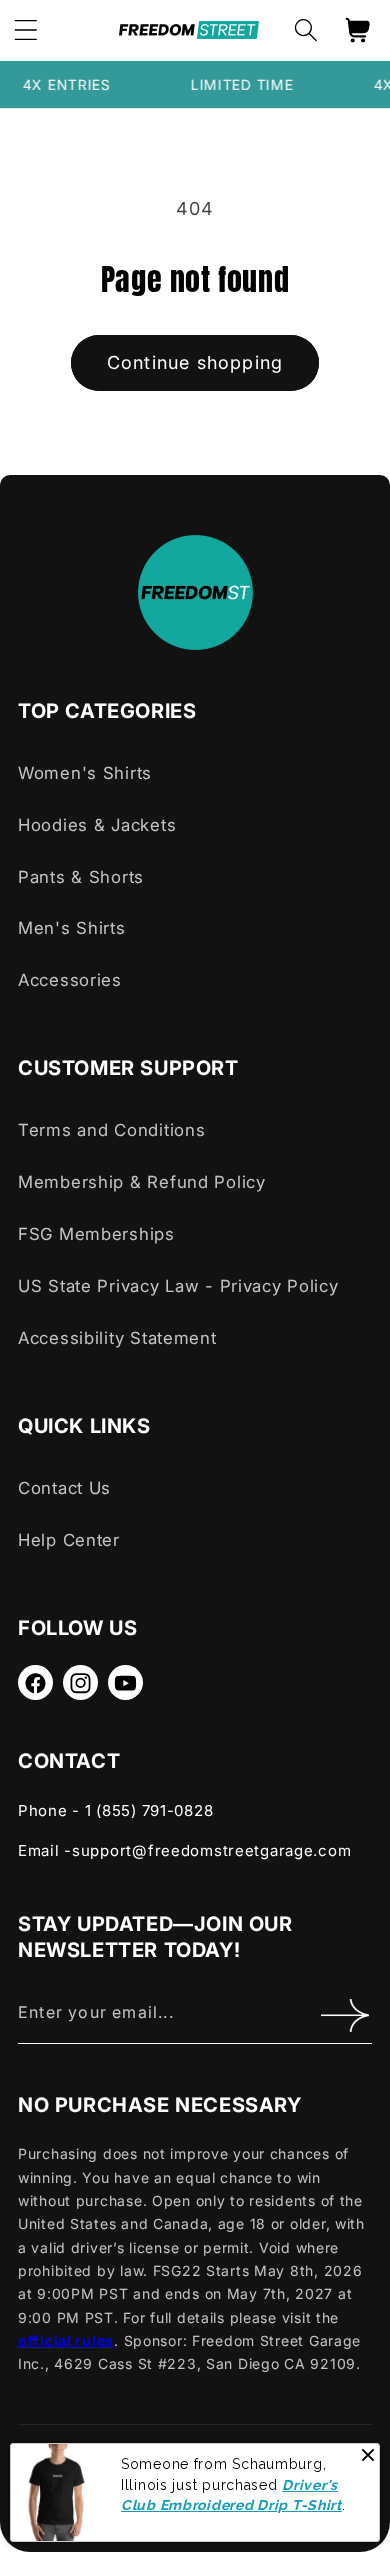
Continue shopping (195, 362)
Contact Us (64, 1488)
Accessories (70, 980)
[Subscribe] (344, 2015)
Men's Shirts (72, 928)
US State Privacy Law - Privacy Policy (178, 1286)
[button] (305, 30)
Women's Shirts (85, 773)
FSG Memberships (96, 1234)
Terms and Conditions (111, 1130)
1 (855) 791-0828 (149, 1810)
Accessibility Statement (117, 1338)
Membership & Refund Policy (142, 1182)
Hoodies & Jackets (97, 825)
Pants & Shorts (81, 877)
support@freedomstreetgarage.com (211, 1850)
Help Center (69, 1540)
